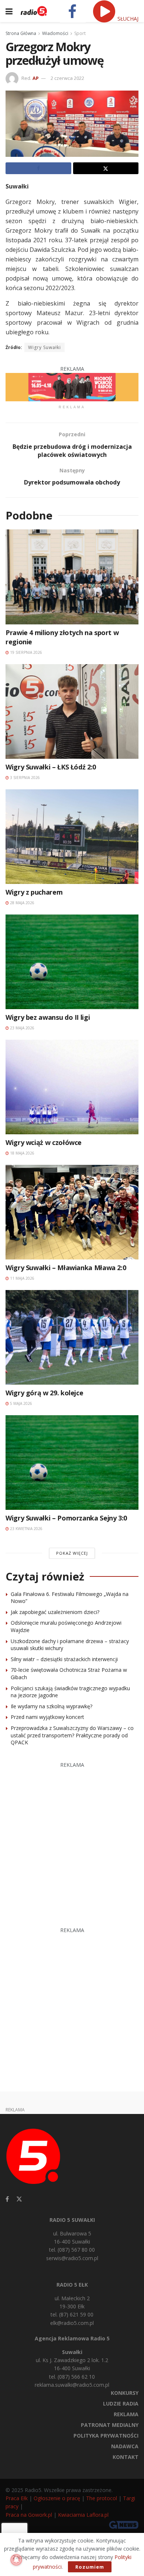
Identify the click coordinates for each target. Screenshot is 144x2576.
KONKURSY (125, 2393)
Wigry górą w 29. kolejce (44, 1393)
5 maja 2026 (20, 1403)
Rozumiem (90, 2567)
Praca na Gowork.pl (29, 2515)
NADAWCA (125, 2446)
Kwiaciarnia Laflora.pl (83, 2515)
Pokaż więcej (72, 1553)
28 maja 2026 (22, 903)
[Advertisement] (72, 1841)
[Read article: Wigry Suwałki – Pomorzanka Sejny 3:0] (72, 1463)
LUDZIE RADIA (121, 2404)
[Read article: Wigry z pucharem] (72, 837)
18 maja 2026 (22, 1153)
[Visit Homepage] (34, 11)
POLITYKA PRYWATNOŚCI (106, 2436)
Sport (80, 33)
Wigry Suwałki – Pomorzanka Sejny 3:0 (66, 1518)
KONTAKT (126, 2457)
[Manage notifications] (16, 2560)
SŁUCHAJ (127, 19)
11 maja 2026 (22, 1278)
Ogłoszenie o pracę (57, 2498)
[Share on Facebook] (38, 168)
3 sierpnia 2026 (24, 778)
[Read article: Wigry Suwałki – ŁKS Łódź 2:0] (72, 711)
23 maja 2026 (22, 1028)
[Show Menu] (9, 11)
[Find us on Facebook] (7, 2199)
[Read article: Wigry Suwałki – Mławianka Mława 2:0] (72, 1212)
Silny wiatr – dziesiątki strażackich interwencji (64, 1659)
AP (36, 78)
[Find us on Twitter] (19, 2199)
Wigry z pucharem (34, 892)
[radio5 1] (72, 386)
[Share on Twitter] (106, 168)
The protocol (102, 2498)
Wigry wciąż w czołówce (44, 1142)
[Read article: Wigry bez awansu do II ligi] (72, 962)
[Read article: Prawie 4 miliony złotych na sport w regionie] (72, 577)
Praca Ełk (17, 2498)
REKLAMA (126, 2414)
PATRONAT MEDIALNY (110, 2425)
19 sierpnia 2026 (25, 652)
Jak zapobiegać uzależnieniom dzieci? (55, 1612)
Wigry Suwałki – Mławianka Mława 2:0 (66, 1268)
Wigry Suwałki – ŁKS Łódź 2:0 (51, 767)
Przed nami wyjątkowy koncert (47, 1717)
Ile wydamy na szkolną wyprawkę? (52, 1706)
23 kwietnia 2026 (26, 1529)
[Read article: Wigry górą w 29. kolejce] (72, 1337)
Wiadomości (55, 33)
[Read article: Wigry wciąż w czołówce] (72, 1087)
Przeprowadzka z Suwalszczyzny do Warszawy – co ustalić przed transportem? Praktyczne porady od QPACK (72, 1735)
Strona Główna (21, 33)
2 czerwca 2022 (67, 78)
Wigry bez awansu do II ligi (48, 1017)
